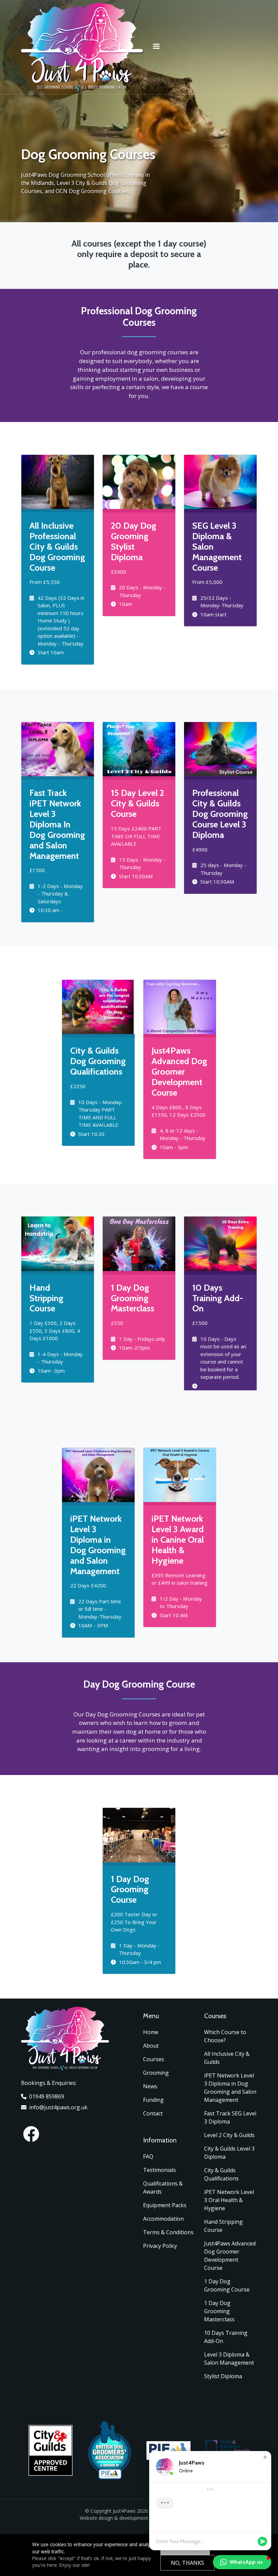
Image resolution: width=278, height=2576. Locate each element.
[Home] (82, 8)
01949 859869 (47, 2096)
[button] (265, 2457)
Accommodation (163, 2219)
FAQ (148, 2156)
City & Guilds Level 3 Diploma (229, 2153)
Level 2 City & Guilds (229, 2135)
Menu (151, 2016)
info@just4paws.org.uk (58, 2107)
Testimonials (160, 2170)
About (151, 2046)
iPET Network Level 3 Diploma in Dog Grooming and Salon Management (230, 2088)
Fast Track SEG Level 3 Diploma (230, 2117)
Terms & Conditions (168, 2232)
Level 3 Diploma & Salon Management (229, 2359)
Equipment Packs (165, 2205)
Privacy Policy (160, 2246)
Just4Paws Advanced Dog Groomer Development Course (230, 2256)
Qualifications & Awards (163, 2188)
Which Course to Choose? (225, 2036)
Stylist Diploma (223, 2376)
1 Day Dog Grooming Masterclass (219, 2311)
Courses (154, 2059)
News (150, 2086)
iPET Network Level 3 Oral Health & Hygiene (229, 2200)
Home (151, 2032)
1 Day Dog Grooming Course (227, 2285)
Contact (153, 2113)
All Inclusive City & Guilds (227, 2058)
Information (160, 2140)
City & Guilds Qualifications (221, 2174)
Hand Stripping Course (223, 2226)
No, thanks (187, 2563)
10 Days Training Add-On (226, 2337)
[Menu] (156, 47)
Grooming (156, 2073)
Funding (153, 2100)
